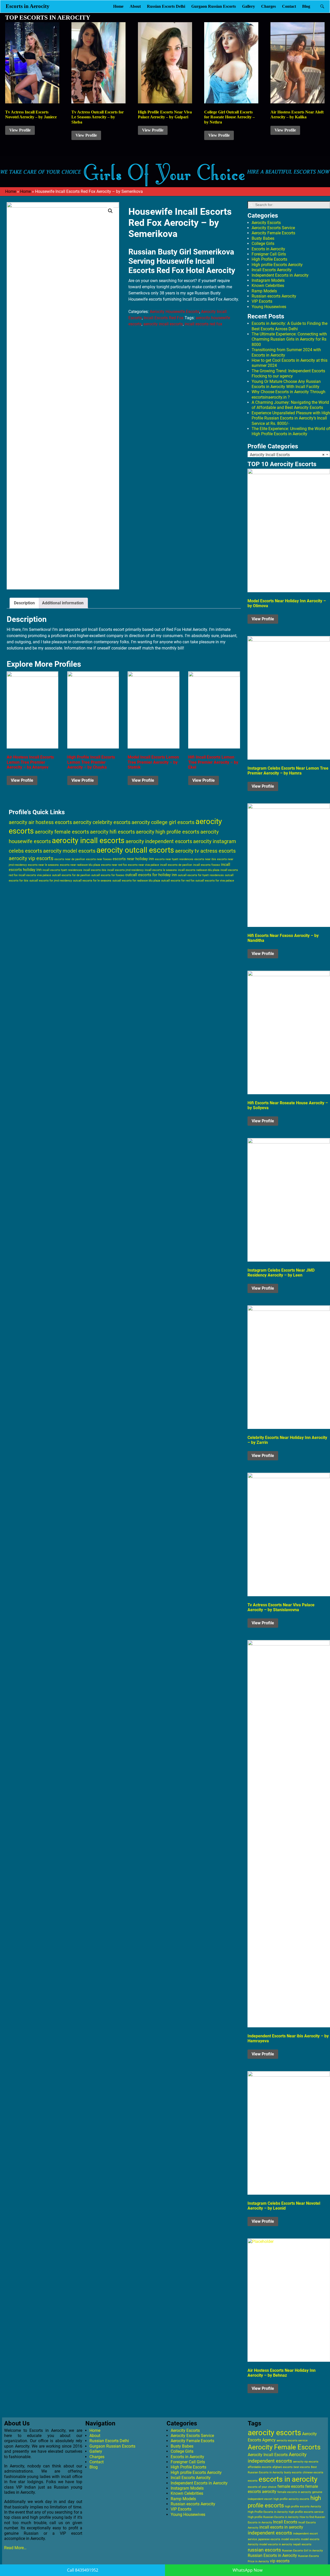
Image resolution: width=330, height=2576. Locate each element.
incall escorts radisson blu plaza (199, 870)
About (135, 6)
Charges (269, 6)
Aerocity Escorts (266, 223)
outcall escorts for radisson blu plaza (136, 880)
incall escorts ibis (95, 870)
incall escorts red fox (203, 324)
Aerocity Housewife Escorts (175, 312)
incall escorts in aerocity (281, 2527)
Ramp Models (264, 291)
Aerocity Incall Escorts (268, 2455)
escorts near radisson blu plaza (80, 865)
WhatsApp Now (247, 2570)
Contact (289, 6)
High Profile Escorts (269, 259)
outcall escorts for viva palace (215, 881)
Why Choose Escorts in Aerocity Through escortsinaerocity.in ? (288, 394)
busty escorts (293, 2472)
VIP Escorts (262, 301)
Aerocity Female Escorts (273, 233)
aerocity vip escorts (31, 858)
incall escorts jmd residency (125, 870)
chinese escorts (313, 2472)
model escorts (291, 2539)
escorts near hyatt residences (174, 859)
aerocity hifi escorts (112, 832)
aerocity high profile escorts (168, 832)
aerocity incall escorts (163, 324)
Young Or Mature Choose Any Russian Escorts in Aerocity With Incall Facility (286, 384)
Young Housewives (269, 307)
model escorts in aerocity (276, 2544)
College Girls (263, 244)
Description (24, 603)
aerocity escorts (274, 2433)
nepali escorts (302, 2544)
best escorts (302, 2467)
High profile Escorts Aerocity (277, 265)
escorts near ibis (205, 859)
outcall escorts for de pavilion (71, 875)
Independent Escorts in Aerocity (280, 275)
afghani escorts (283, 2467)
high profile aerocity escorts (291, 2499)
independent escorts (270, 2533)
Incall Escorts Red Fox (164, 318)
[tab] (24, 603)
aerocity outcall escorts (135, 850)
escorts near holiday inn (133, 859)
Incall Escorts (285, 2522)
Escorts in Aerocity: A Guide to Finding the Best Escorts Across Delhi (290, 326)
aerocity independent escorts (159, 841)
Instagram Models (268, 280)
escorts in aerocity (288, 2479)
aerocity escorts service (292, 2441)
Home (118, 6)
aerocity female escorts (62, 832)
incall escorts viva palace (35, 875)
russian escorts (264, 2550)
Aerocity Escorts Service (273, 228)
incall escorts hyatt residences (62, 870)
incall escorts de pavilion (176, 865)
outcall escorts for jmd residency (51, 881)
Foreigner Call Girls (269, 254)
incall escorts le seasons (161, 870)
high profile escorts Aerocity (303, 2507)
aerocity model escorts (69, 851)
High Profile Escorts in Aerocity (268, 2512)
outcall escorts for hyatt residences (201, 875)
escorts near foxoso (99, 859)
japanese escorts (269, 2539)
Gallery (249, 6)
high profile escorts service (306, 2512)
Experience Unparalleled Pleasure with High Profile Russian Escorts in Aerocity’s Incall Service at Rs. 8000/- (291, 418)
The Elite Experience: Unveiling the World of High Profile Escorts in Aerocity (291, 431)
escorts (253, 2481)
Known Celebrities (268, 286)
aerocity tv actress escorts (205, 851)
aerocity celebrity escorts (102, 822)
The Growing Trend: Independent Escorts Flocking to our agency (288, 373)
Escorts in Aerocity (28, 6)
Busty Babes (263, 238)
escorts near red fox (114, 865)
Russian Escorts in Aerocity (272, 2556)
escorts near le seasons (43, 865)
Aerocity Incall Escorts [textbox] (287, 455)
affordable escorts (260, 2467)
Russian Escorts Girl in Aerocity (302, 2551)
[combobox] (289, 455)
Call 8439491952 (83, 2570)
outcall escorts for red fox (178, 881)
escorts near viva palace (143, 865)
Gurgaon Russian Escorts (214, 6)
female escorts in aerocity (294, 2492)
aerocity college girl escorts (163, 822)
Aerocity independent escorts (277, 2458)
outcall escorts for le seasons (92, 881)
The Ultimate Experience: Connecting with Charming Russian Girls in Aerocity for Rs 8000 (289, 339)
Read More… (15, 2548)
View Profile (20, 130)
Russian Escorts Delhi (166, 6)
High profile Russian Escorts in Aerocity (273, 2517)
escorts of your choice (262, 2487)
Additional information (63, 603)
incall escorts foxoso (207, 865)
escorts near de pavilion (70, 859)
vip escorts (280, 2561)
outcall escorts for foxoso (108, 875)
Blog (306, 6)
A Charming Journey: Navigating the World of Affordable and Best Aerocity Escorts (290, 405)
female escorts (291, 2486)
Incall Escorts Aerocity (272, 270)
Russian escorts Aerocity (274, 296)
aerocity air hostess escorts (40, 822)
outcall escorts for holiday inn (151, 875)
